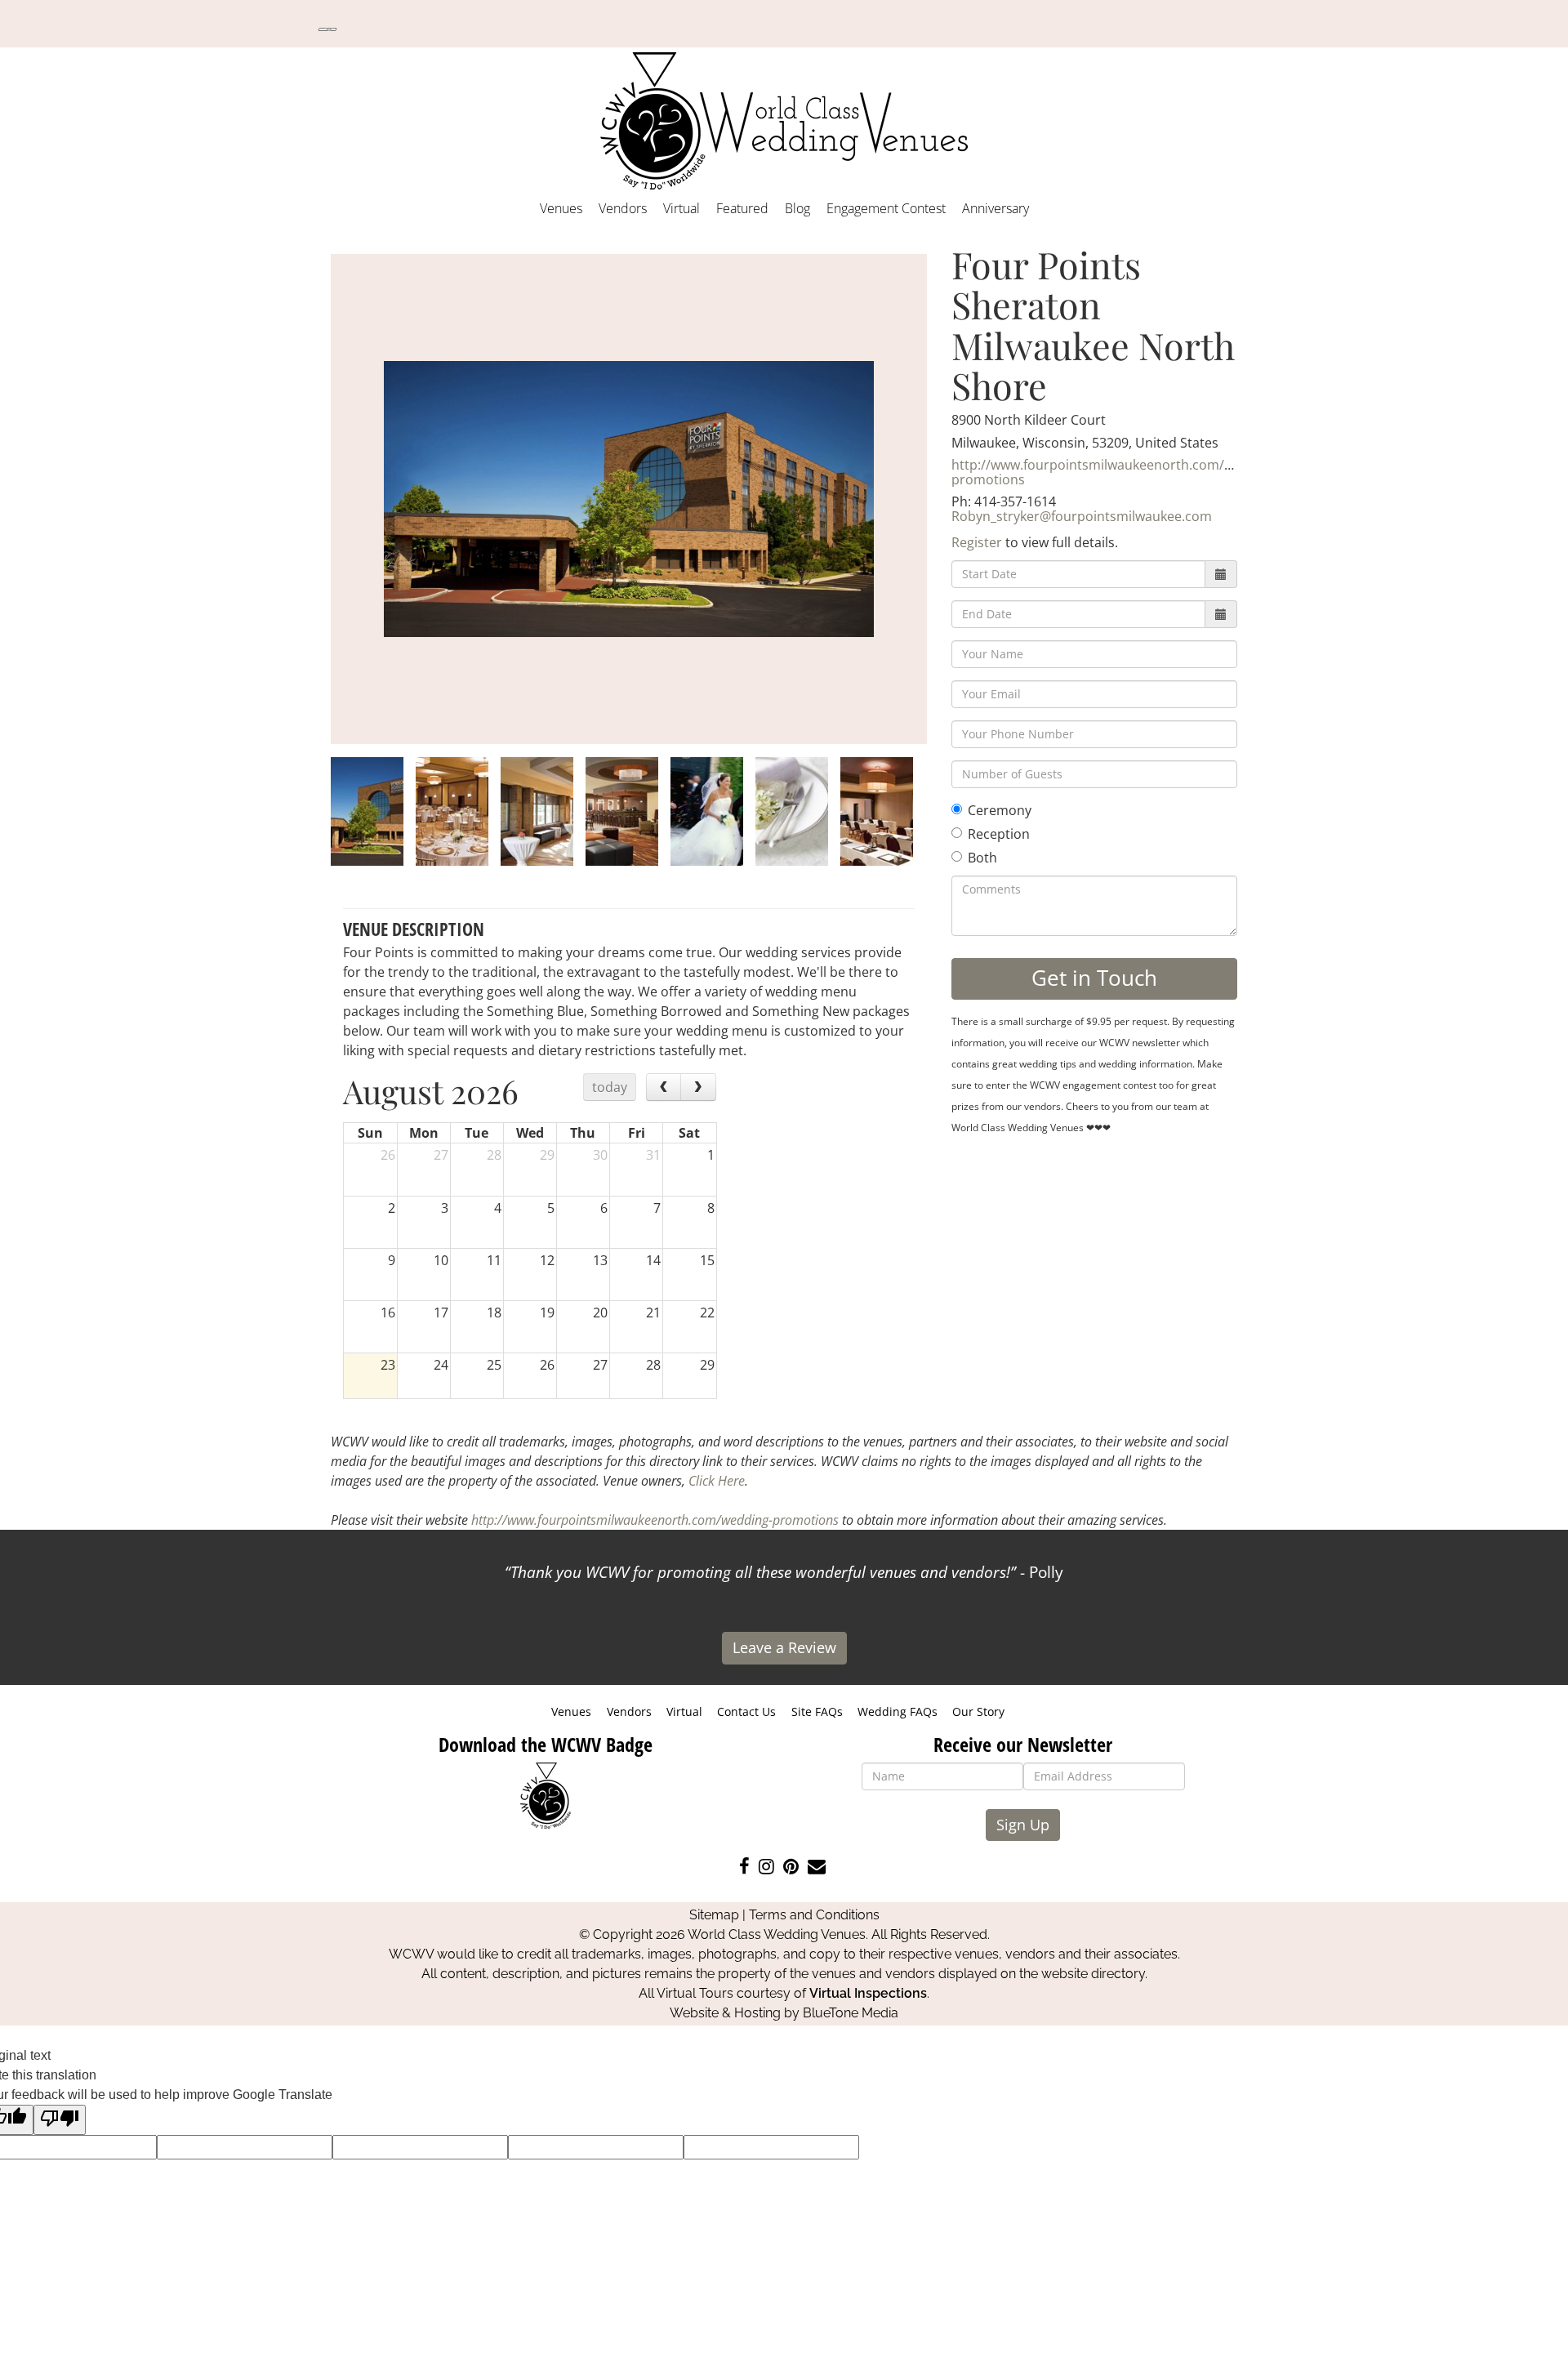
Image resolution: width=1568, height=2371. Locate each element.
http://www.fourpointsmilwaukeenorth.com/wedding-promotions (1116, 472)
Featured (742, 208)
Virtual (682, 208)
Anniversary (996, 208)
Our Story (978, 1711)
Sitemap (714, 1915)
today (610, 1087)
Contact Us (746, 1711)
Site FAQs (817, 1711)
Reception (999, 834)
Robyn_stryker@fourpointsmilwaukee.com (1082, 516)
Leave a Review (784, 1647)
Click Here (717, 1481)
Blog (797, 208)
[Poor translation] (60, 2120)
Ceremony (1000, 810)
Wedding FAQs (898, 1711)
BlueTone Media (851, 2013)
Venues (561, 208)
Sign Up (1023, 1825)
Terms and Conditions (814, 1915)
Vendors (623, 208)
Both (982, 858)
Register (977, 542)
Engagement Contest (886, 208)
